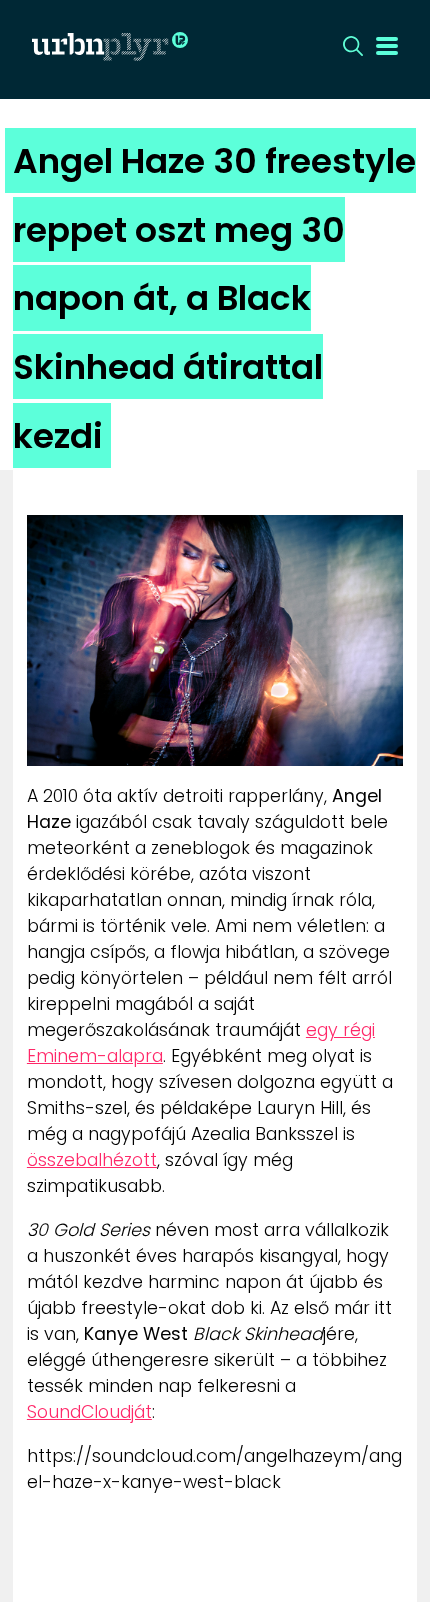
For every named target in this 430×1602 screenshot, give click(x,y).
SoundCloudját (89, 1412)
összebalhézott (92, 1160)
